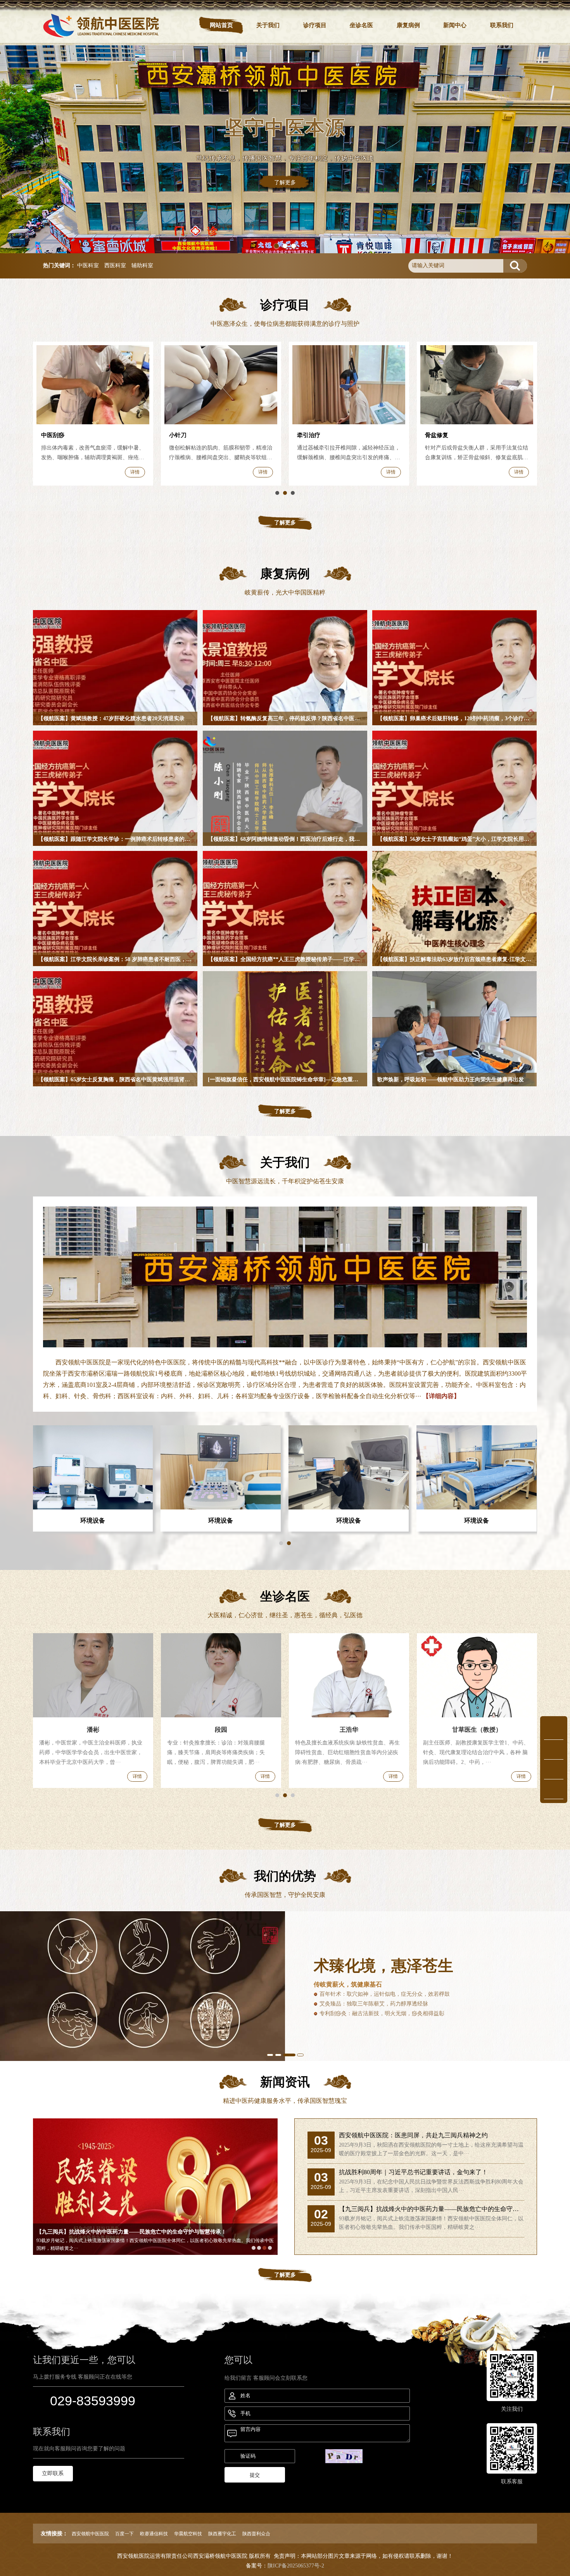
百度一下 (124, 2534)
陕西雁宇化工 (222, 2534)
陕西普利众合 (256, 2534)
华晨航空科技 (188, 2534)
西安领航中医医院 (90, 2534)
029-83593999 (93, 2401)
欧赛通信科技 (154, 2534)
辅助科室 (142, 265)
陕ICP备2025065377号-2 (296, 2566)
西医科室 (115, 265)
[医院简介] (285, 1277)
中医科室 (88, 265)
